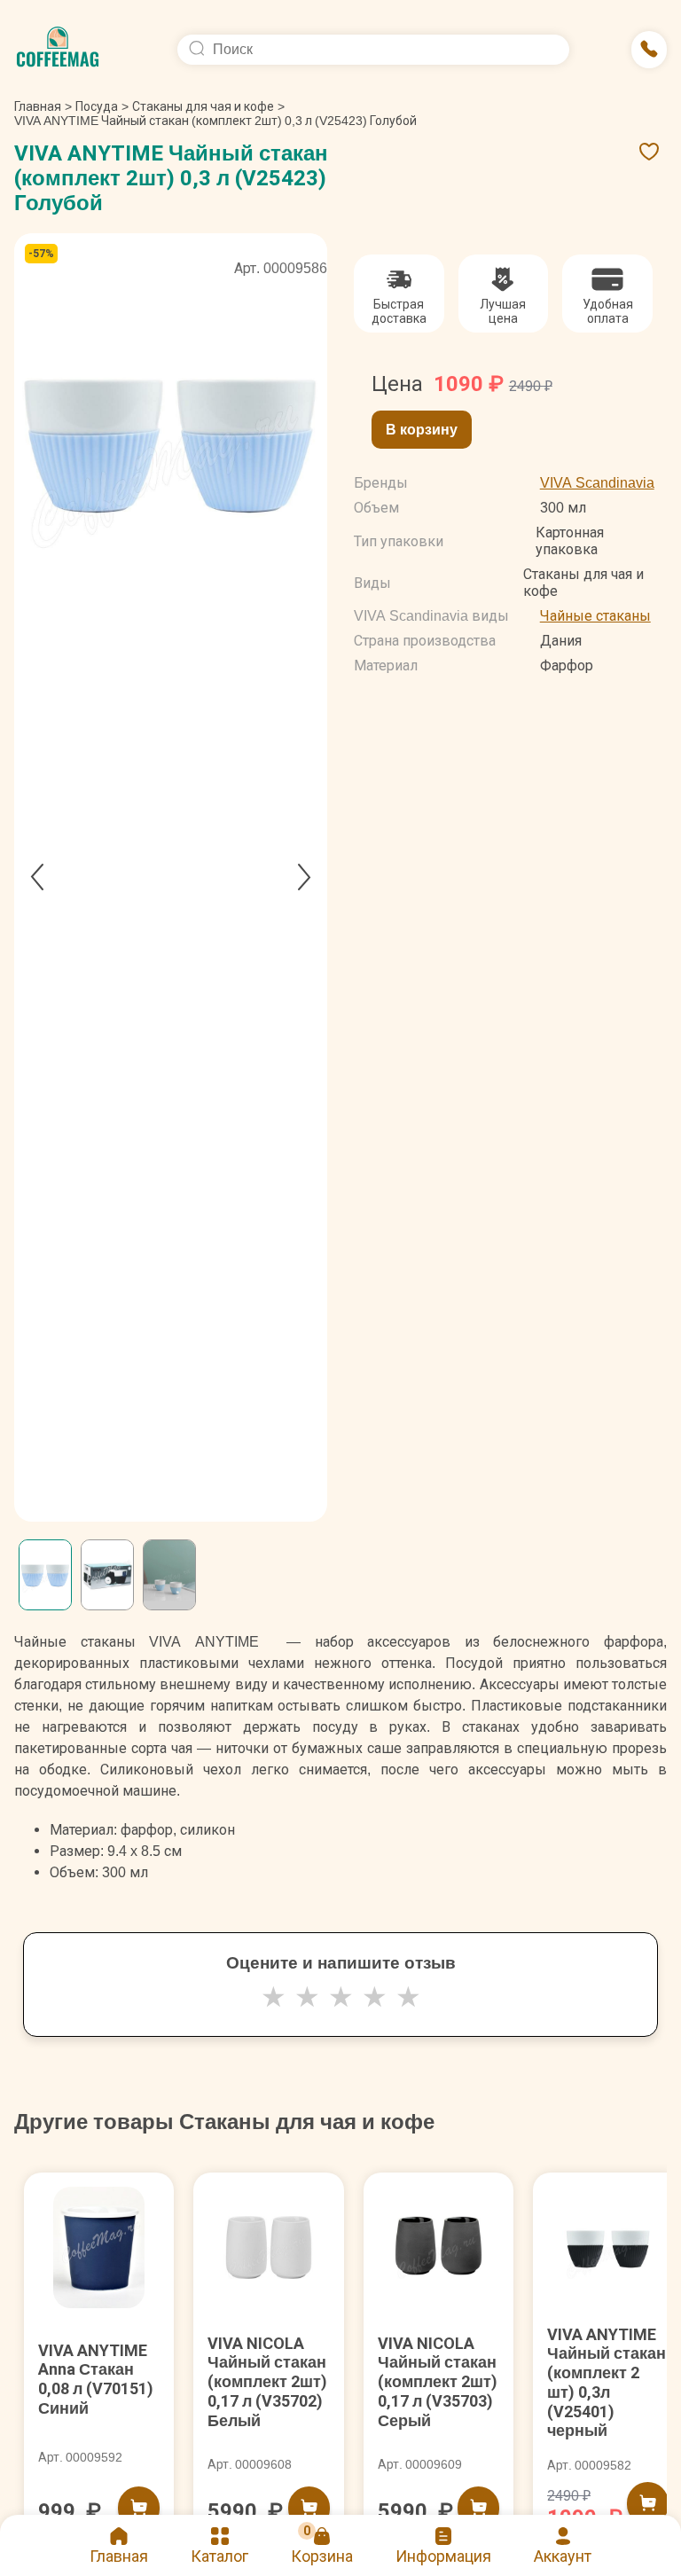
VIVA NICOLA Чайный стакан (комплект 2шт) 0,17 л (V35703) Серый (438, 2382)
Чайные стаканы (595, 616)
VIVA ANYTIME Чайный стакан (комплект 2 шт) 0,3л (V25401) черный (607, 2382)
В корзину (422, 430)
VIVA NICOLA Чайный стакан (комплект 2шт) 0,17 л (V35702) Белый (267, 2382)
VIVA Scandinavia (597, 483)
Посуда (97, 106)
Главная (43, 106)
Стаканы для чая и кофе (203, 106)
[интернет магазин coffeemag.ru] (65, 50)
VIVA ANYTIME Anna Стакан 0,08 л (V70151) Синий (96, 2379)
